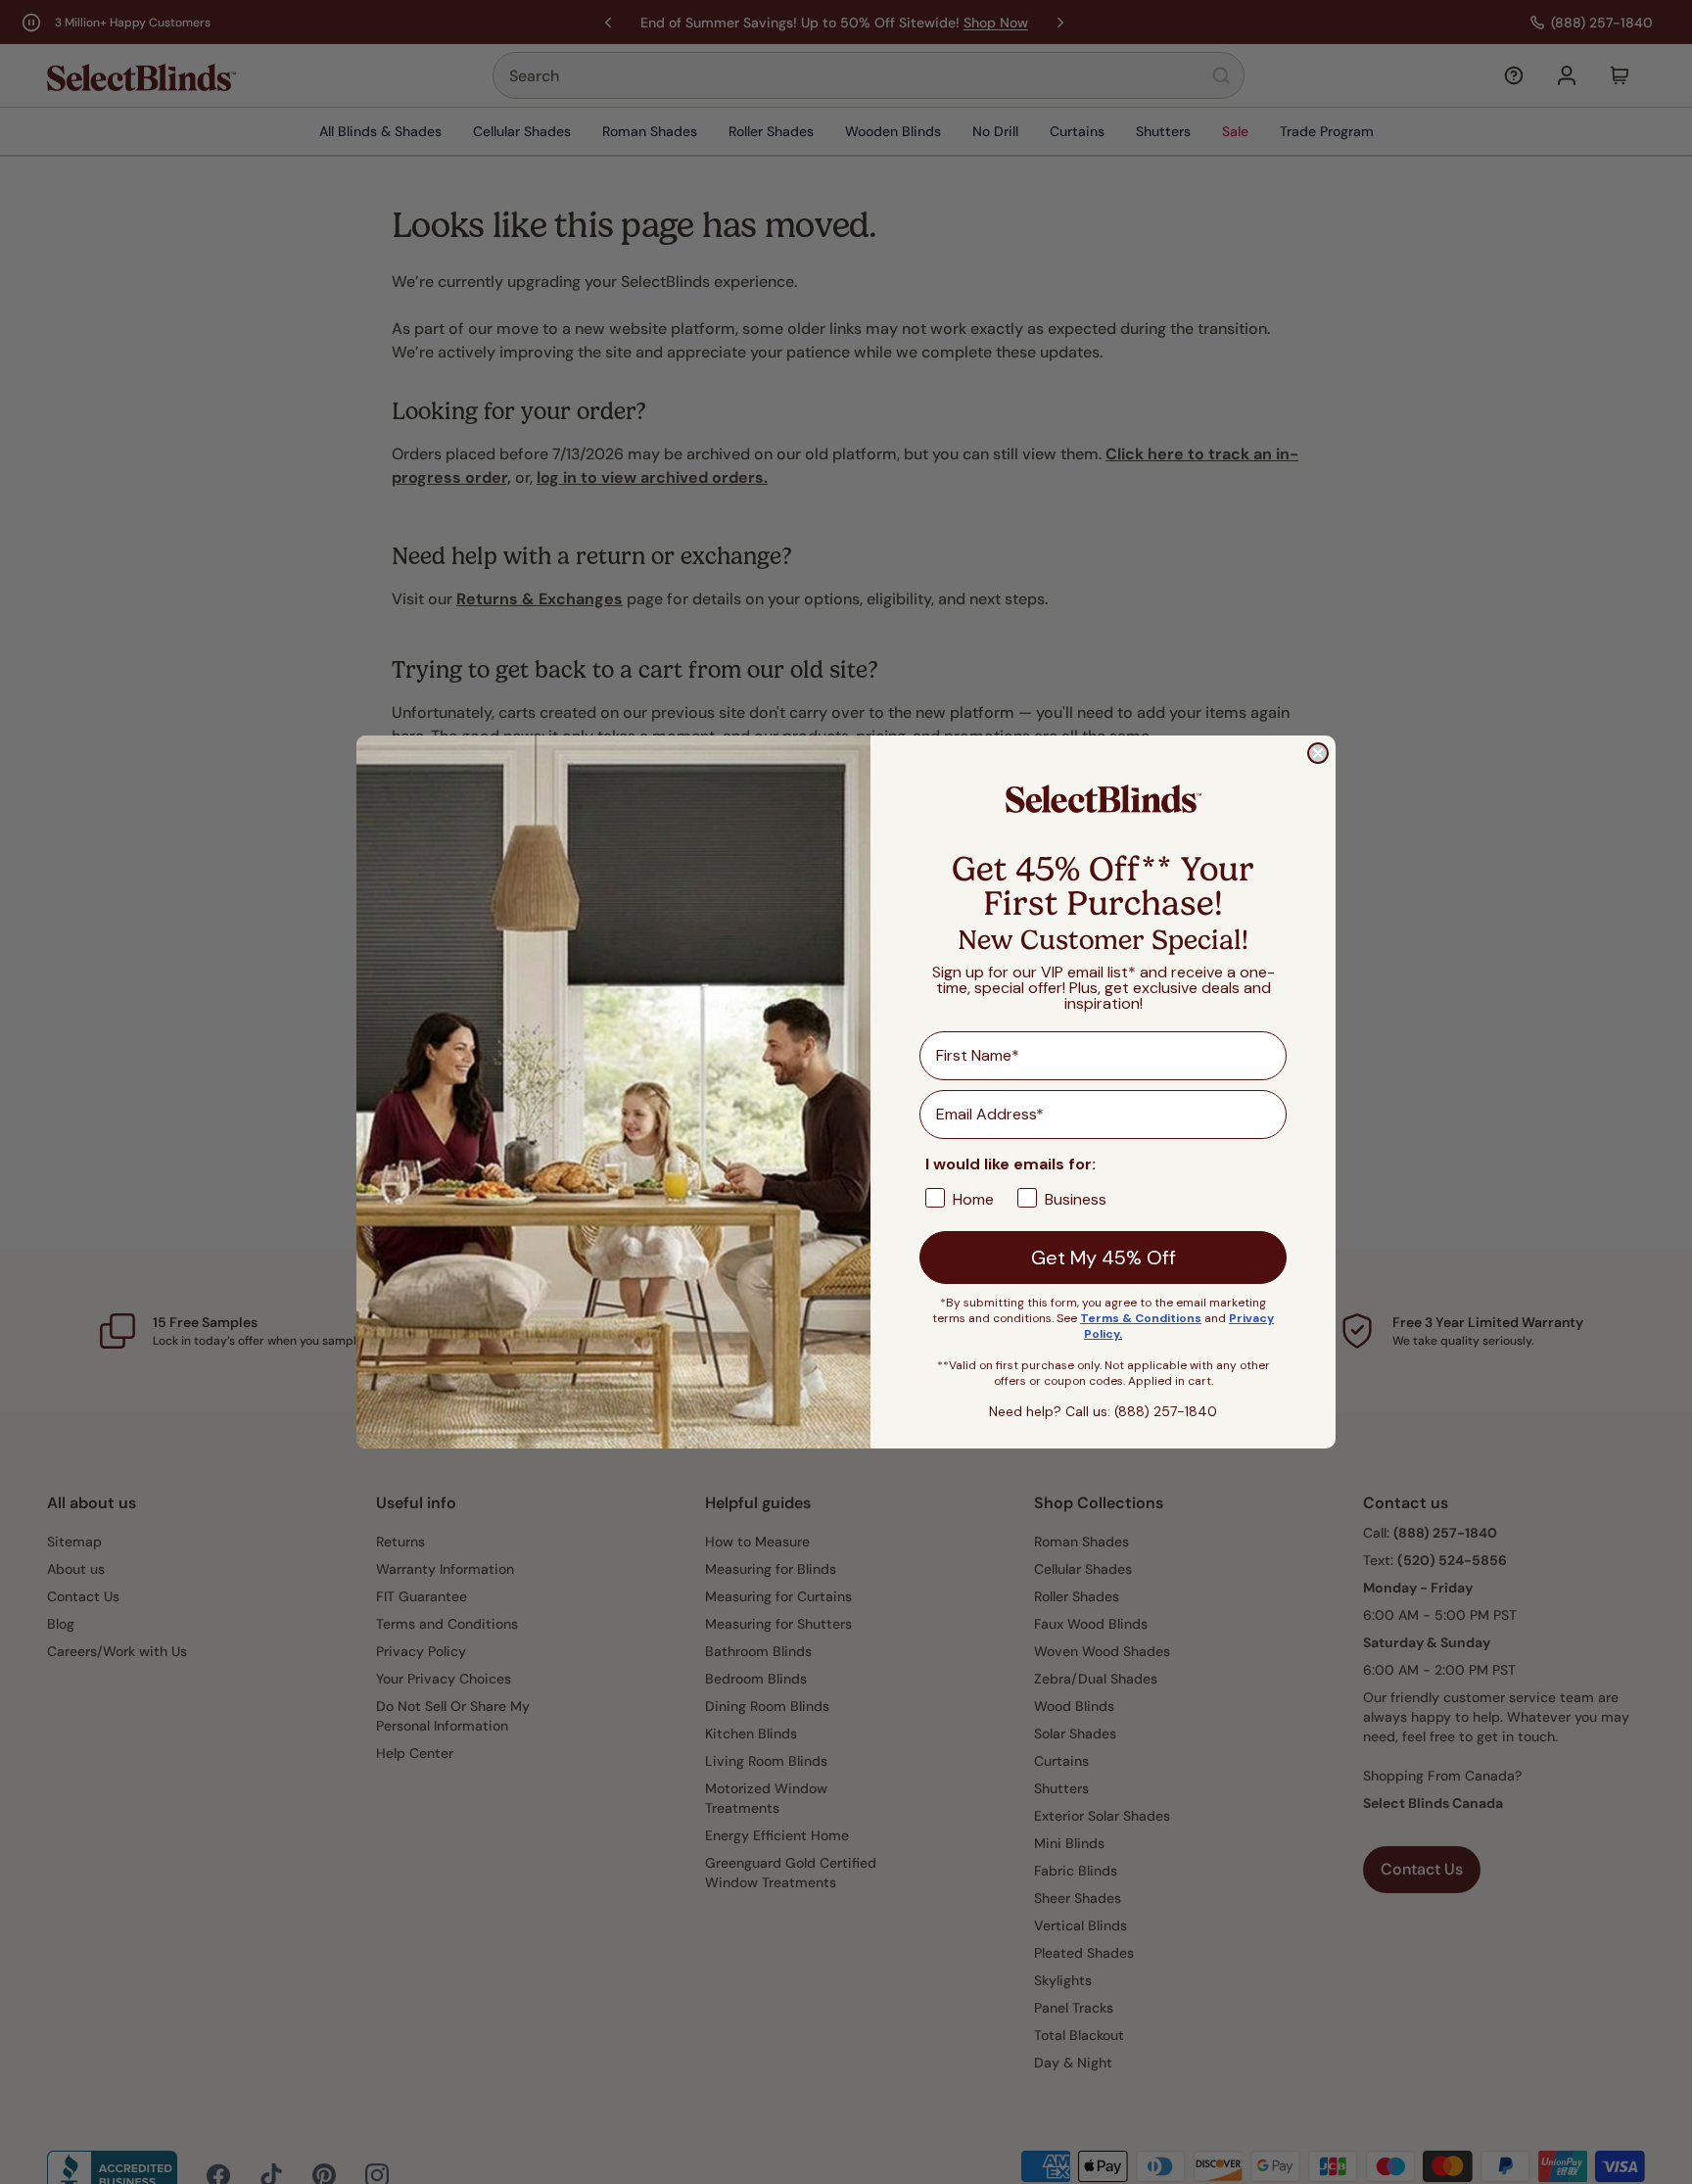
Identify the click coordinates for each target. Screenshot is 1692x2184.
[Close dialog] (1318, 753)
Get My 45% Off (1104, 1258)
